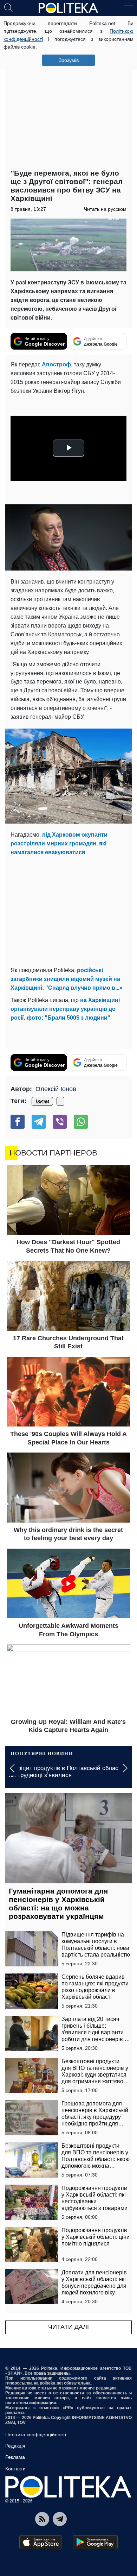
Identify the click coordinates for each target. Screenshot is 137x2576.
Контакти (15, 2469)
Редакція (15, 2446)
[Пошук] (8, 7)
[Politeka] (68, 8)
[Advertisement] (68, 93)
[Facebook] (18, 1122)
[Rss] (42, 2519)
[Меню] (129, 7)
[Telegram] (39, 1122)
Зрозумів (69, 60)
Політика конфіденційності (36, 2435)
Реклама (15, 2457)
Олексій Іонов (56, 1089)
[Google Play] (95, 2542)
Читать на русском (105, 209)
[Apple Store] (40, 2542)
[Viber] (60, 1122)
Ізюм (42, 1101)
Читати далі (68, 2327)
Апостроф (56, 364)
